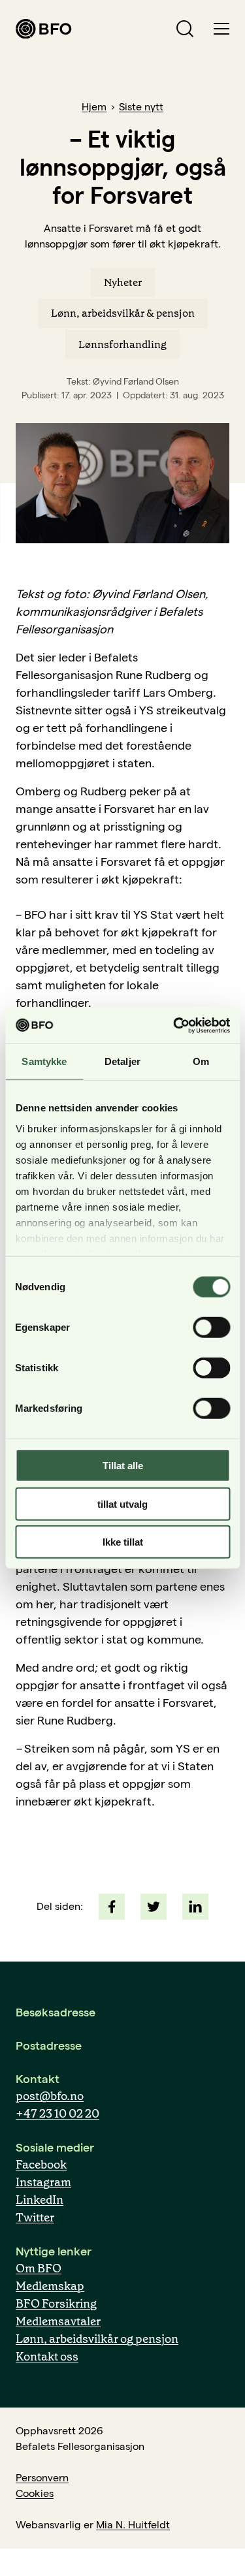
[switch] (211, 1328)
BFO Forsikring (56, 2304)
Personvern (42, 2478)
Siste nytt (141, 107)
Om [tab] (201, 1061)
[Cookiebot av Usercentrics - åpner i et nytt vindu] (174, 1025)
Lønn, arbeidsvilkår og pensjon (97, 2339)
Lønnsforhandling (122, 344)
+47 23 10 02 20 (57, 2114)
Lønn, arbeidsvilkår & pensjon (123, 313)
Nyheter (123, 282)
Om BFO (39, 2268)
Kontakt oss (47, 2357)
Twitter (35, 2218)
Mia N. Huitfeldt (133, 2525)
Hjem (94, 107)
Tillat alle (123, 1466)
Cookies (35, 2493)
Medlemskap (50, 2286)
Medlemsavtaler (58, 2321)
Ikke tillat (123, 1542)
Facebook (41, 2165)
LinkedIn (40, 2200)
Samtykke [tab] (44, 1061)
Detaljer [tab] (122, 1061)
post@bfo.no (50, 2096)
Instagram (43, 2182)
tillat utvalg (122, 1503)
